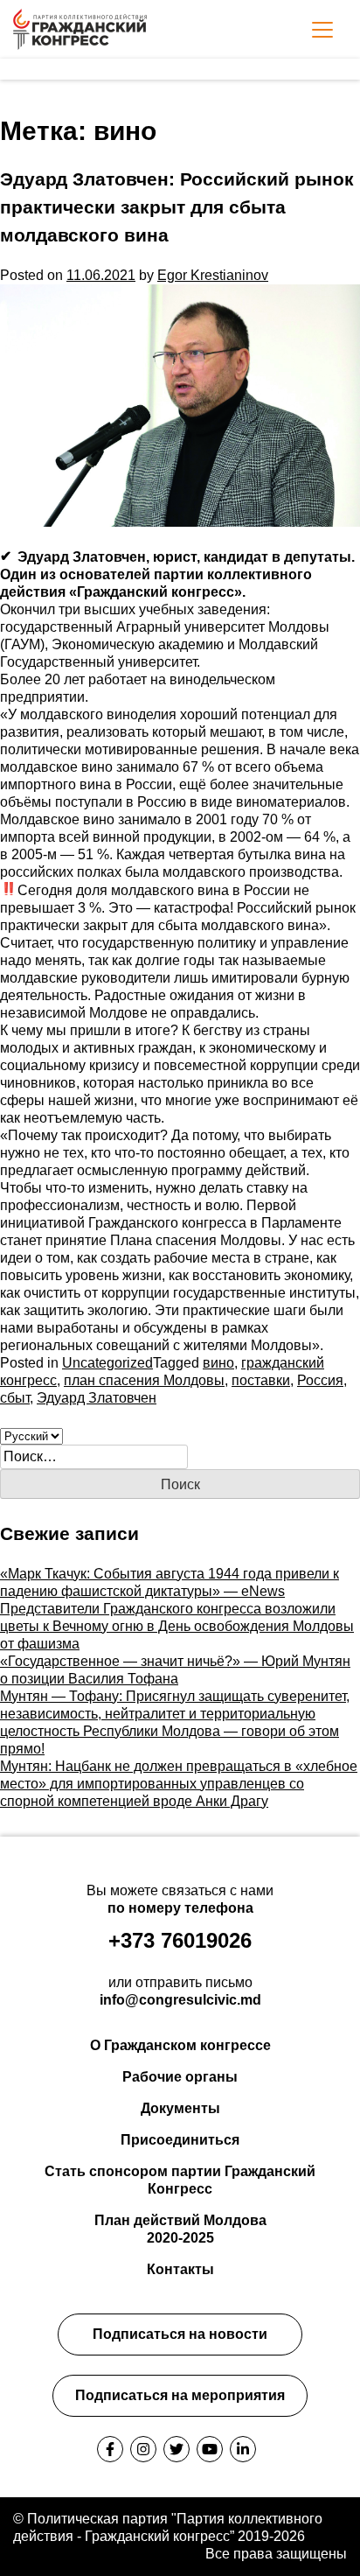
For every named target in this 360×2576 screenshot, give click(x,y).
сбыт (15, 1398)
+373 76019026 (180, 1940)
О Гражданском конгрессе (180, 2045)
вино (218, 1363)
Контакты (180, 2269)
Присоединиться (180, 2140)
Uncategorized (107, 1363)
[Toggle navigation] (322, 30)
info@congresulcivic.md (180, 2000)
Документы (180, 2108)
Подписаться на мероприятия (180, 2395)
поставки (261, 1380)
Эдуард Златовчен (97, 1398)
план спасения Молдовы (144, 1380)
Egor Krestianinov (213, 275)
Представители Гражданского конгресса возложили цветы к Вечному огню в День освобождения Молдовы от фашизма (177, 1626)
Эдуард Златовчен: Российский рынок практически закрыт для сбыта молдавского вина (177, 207)
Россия (320, 1380)
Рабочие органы (180, 2077)
